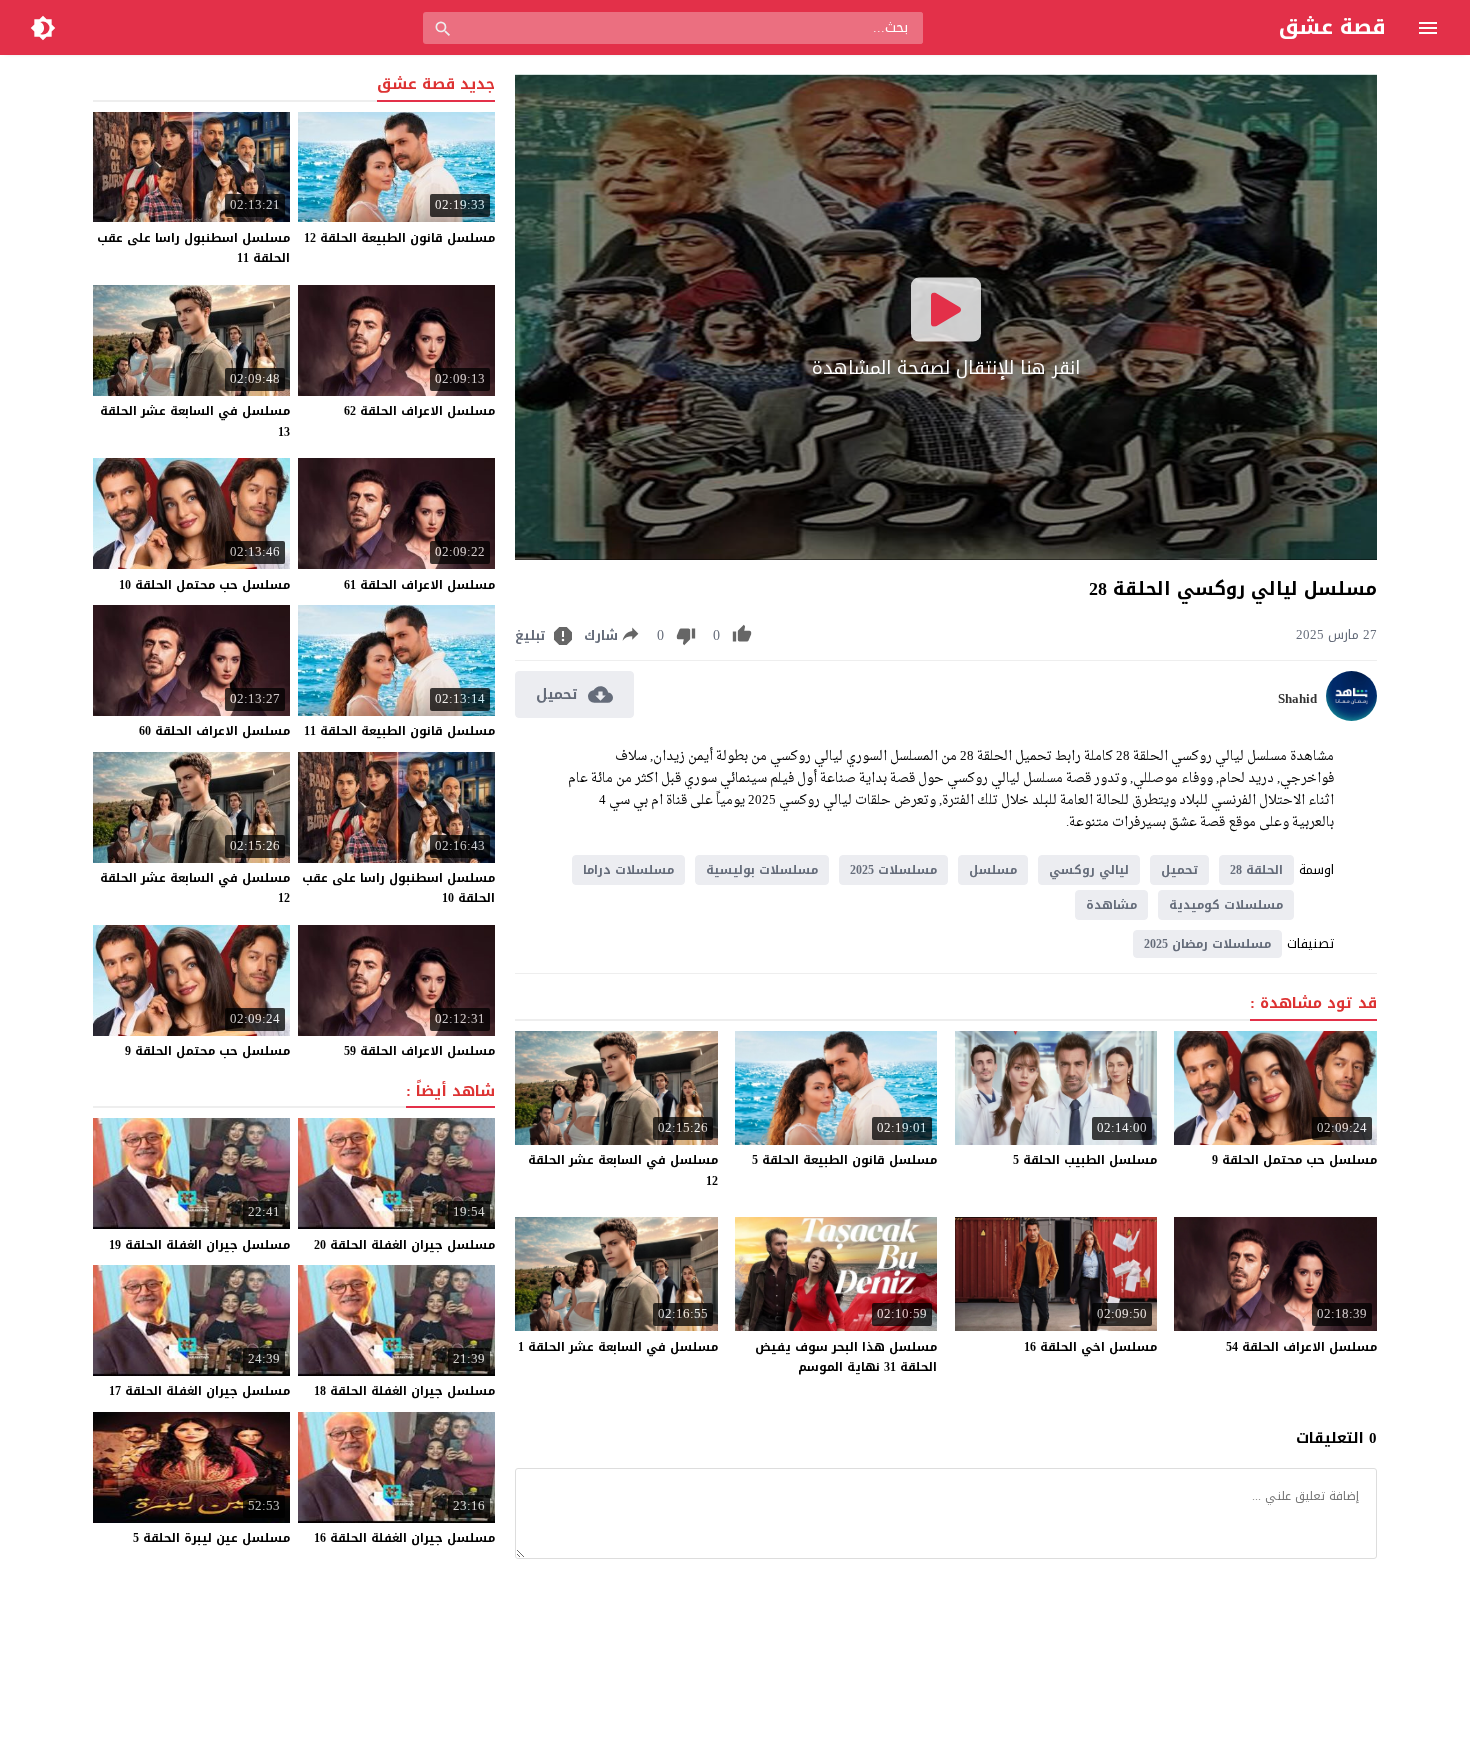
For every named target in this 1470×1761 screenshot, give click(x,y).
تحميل (1179, 870)
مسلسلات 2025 (893, 870)
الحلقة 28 (1256, 870)
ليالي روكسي (1089, 870)
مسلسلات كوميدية (1226, 905)
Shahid (1297, 699)
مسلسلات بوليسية (762, 870)
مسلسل (993, 870)
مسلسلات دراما (628, 870)
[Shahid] (1351, 716)
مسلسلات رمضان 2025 (1207, 944)
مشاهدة (1111, 905)
